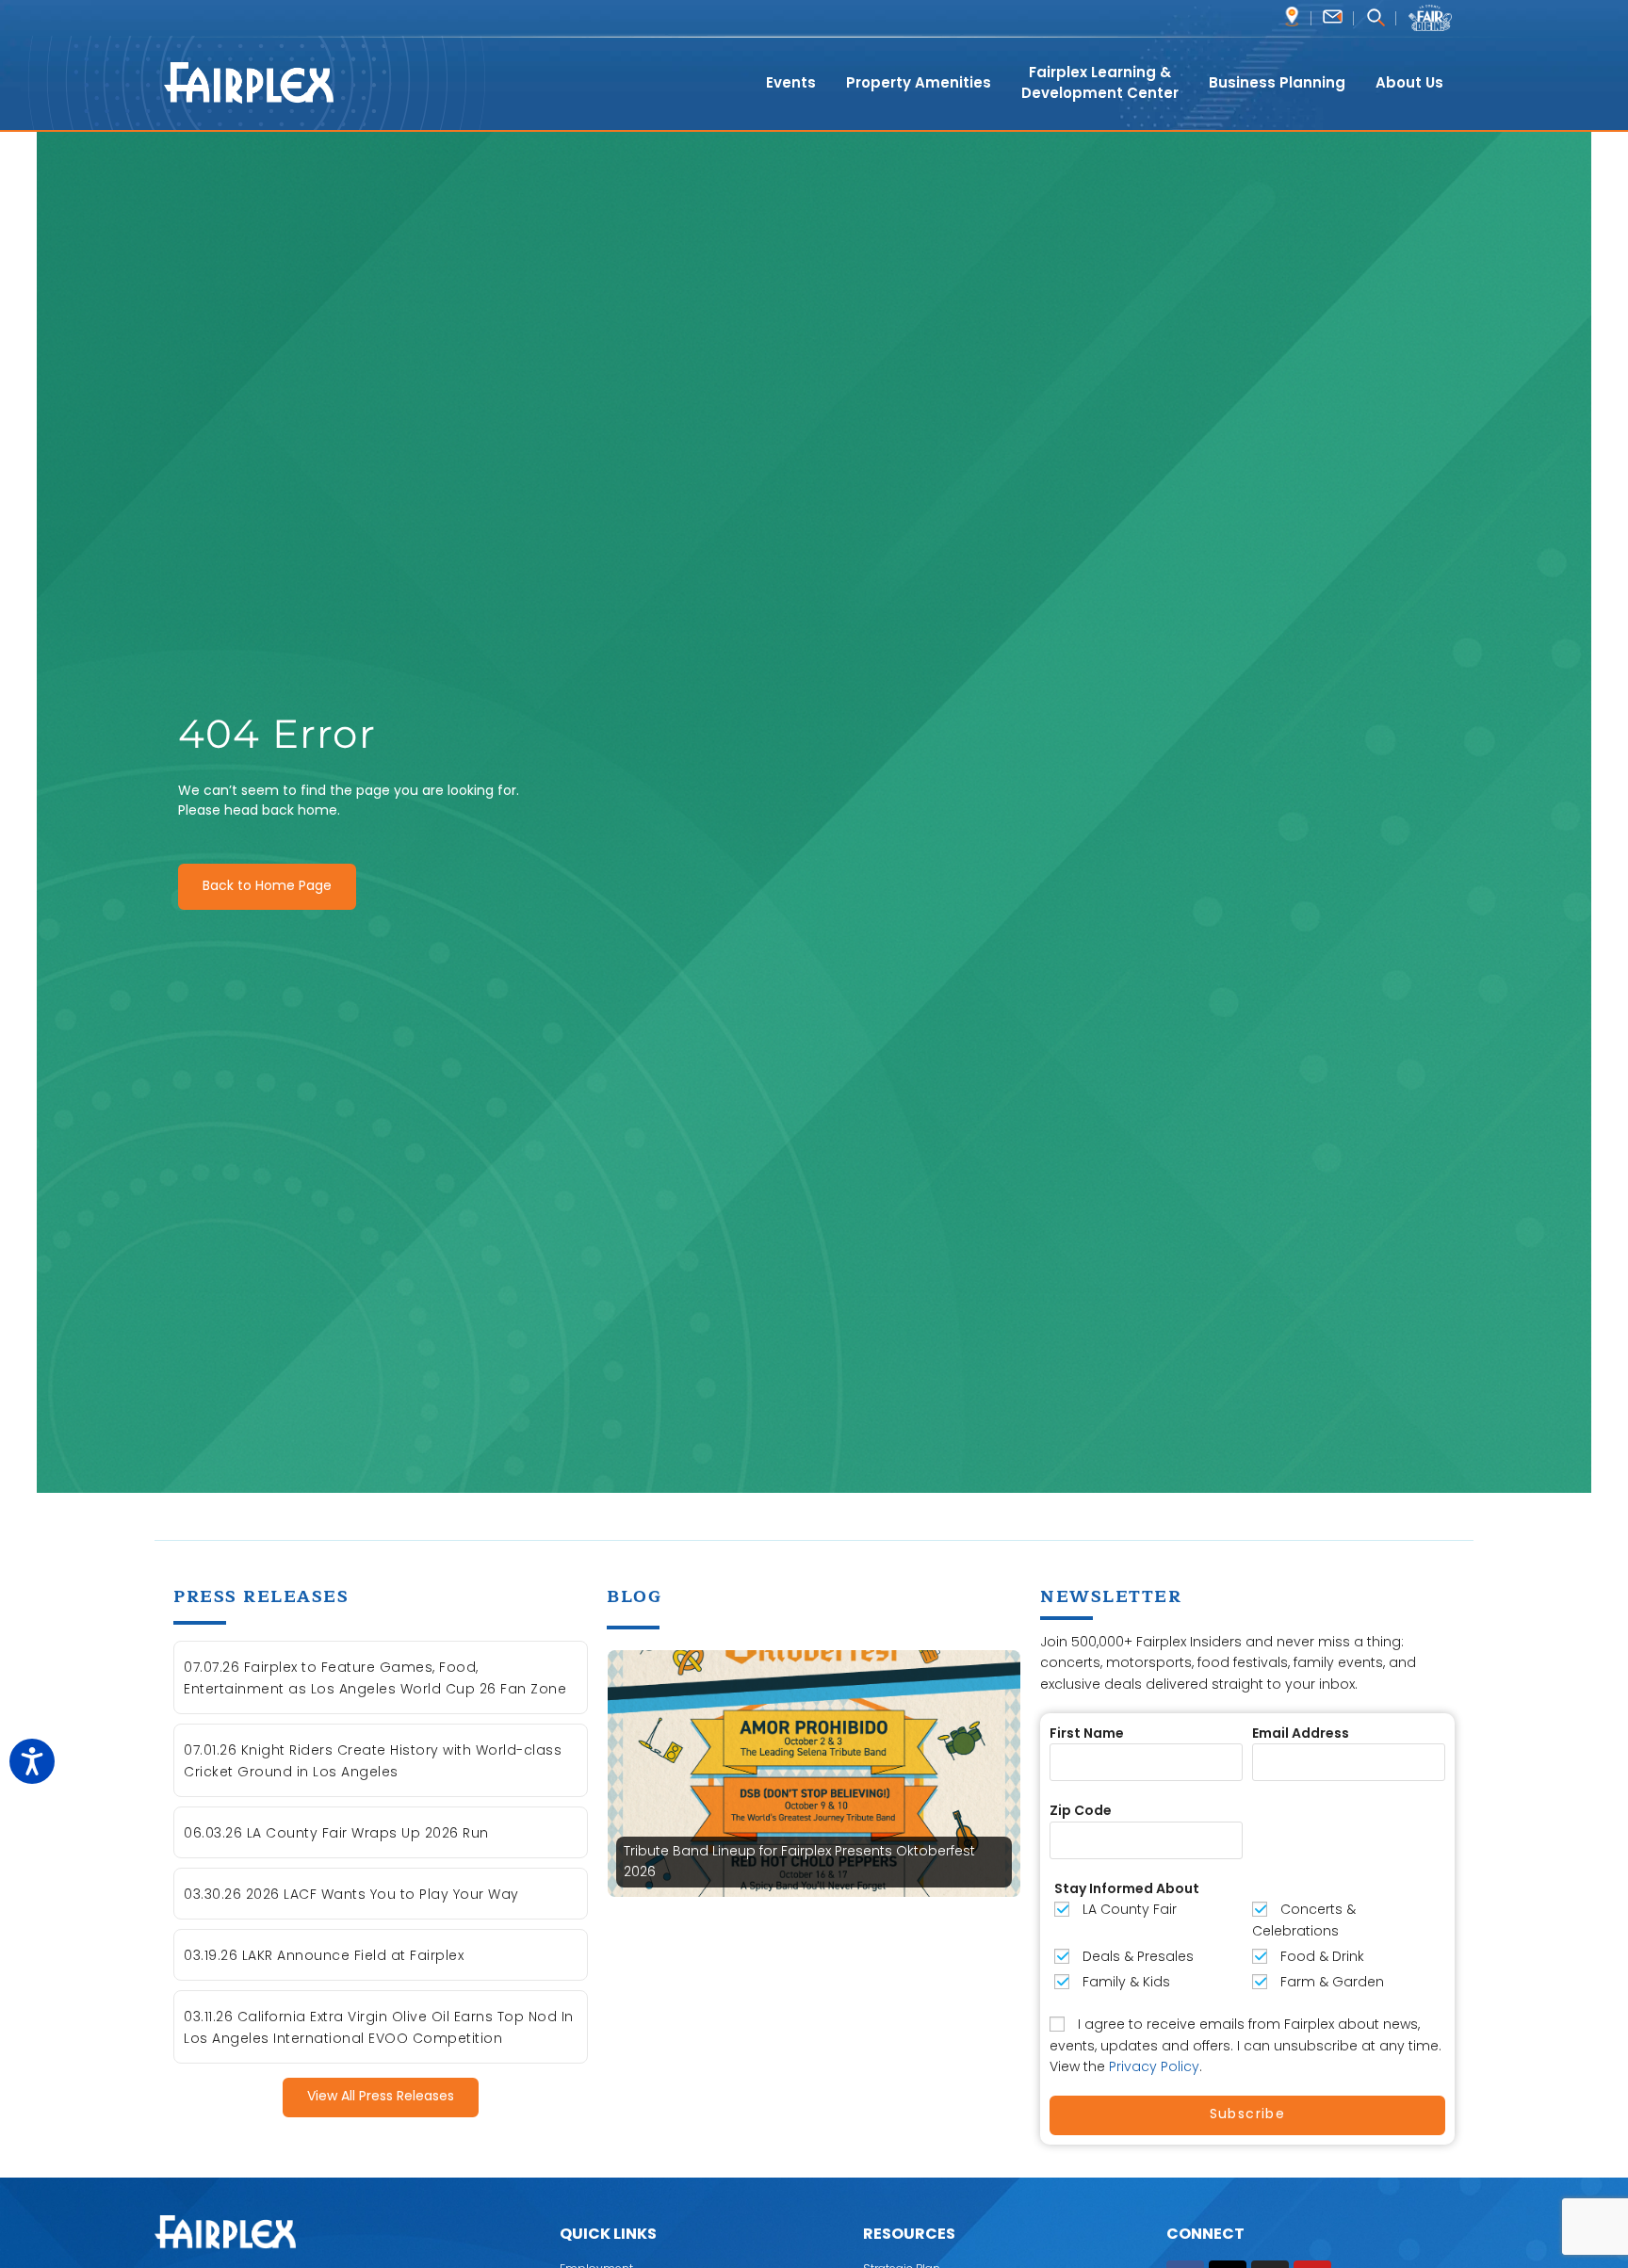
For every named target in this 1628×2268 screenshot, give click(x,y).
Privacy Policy (1154, 2066)
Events (791, 82)
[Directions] (1292, 16)
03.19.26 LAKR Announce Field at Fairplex (324, 1955)
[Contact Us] (1333, 16)
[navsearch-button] (1375, 19)
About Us (1409, 82)
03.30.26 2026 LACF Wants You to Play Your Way (351, 1894)
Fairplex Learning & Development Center (1100, 83)
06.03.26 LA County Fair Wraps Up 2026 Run (336, 1833)
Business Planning (1277, 82)
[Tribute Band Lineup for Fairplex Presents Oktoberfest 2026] (814, 1773)
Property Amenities (919, 82)
